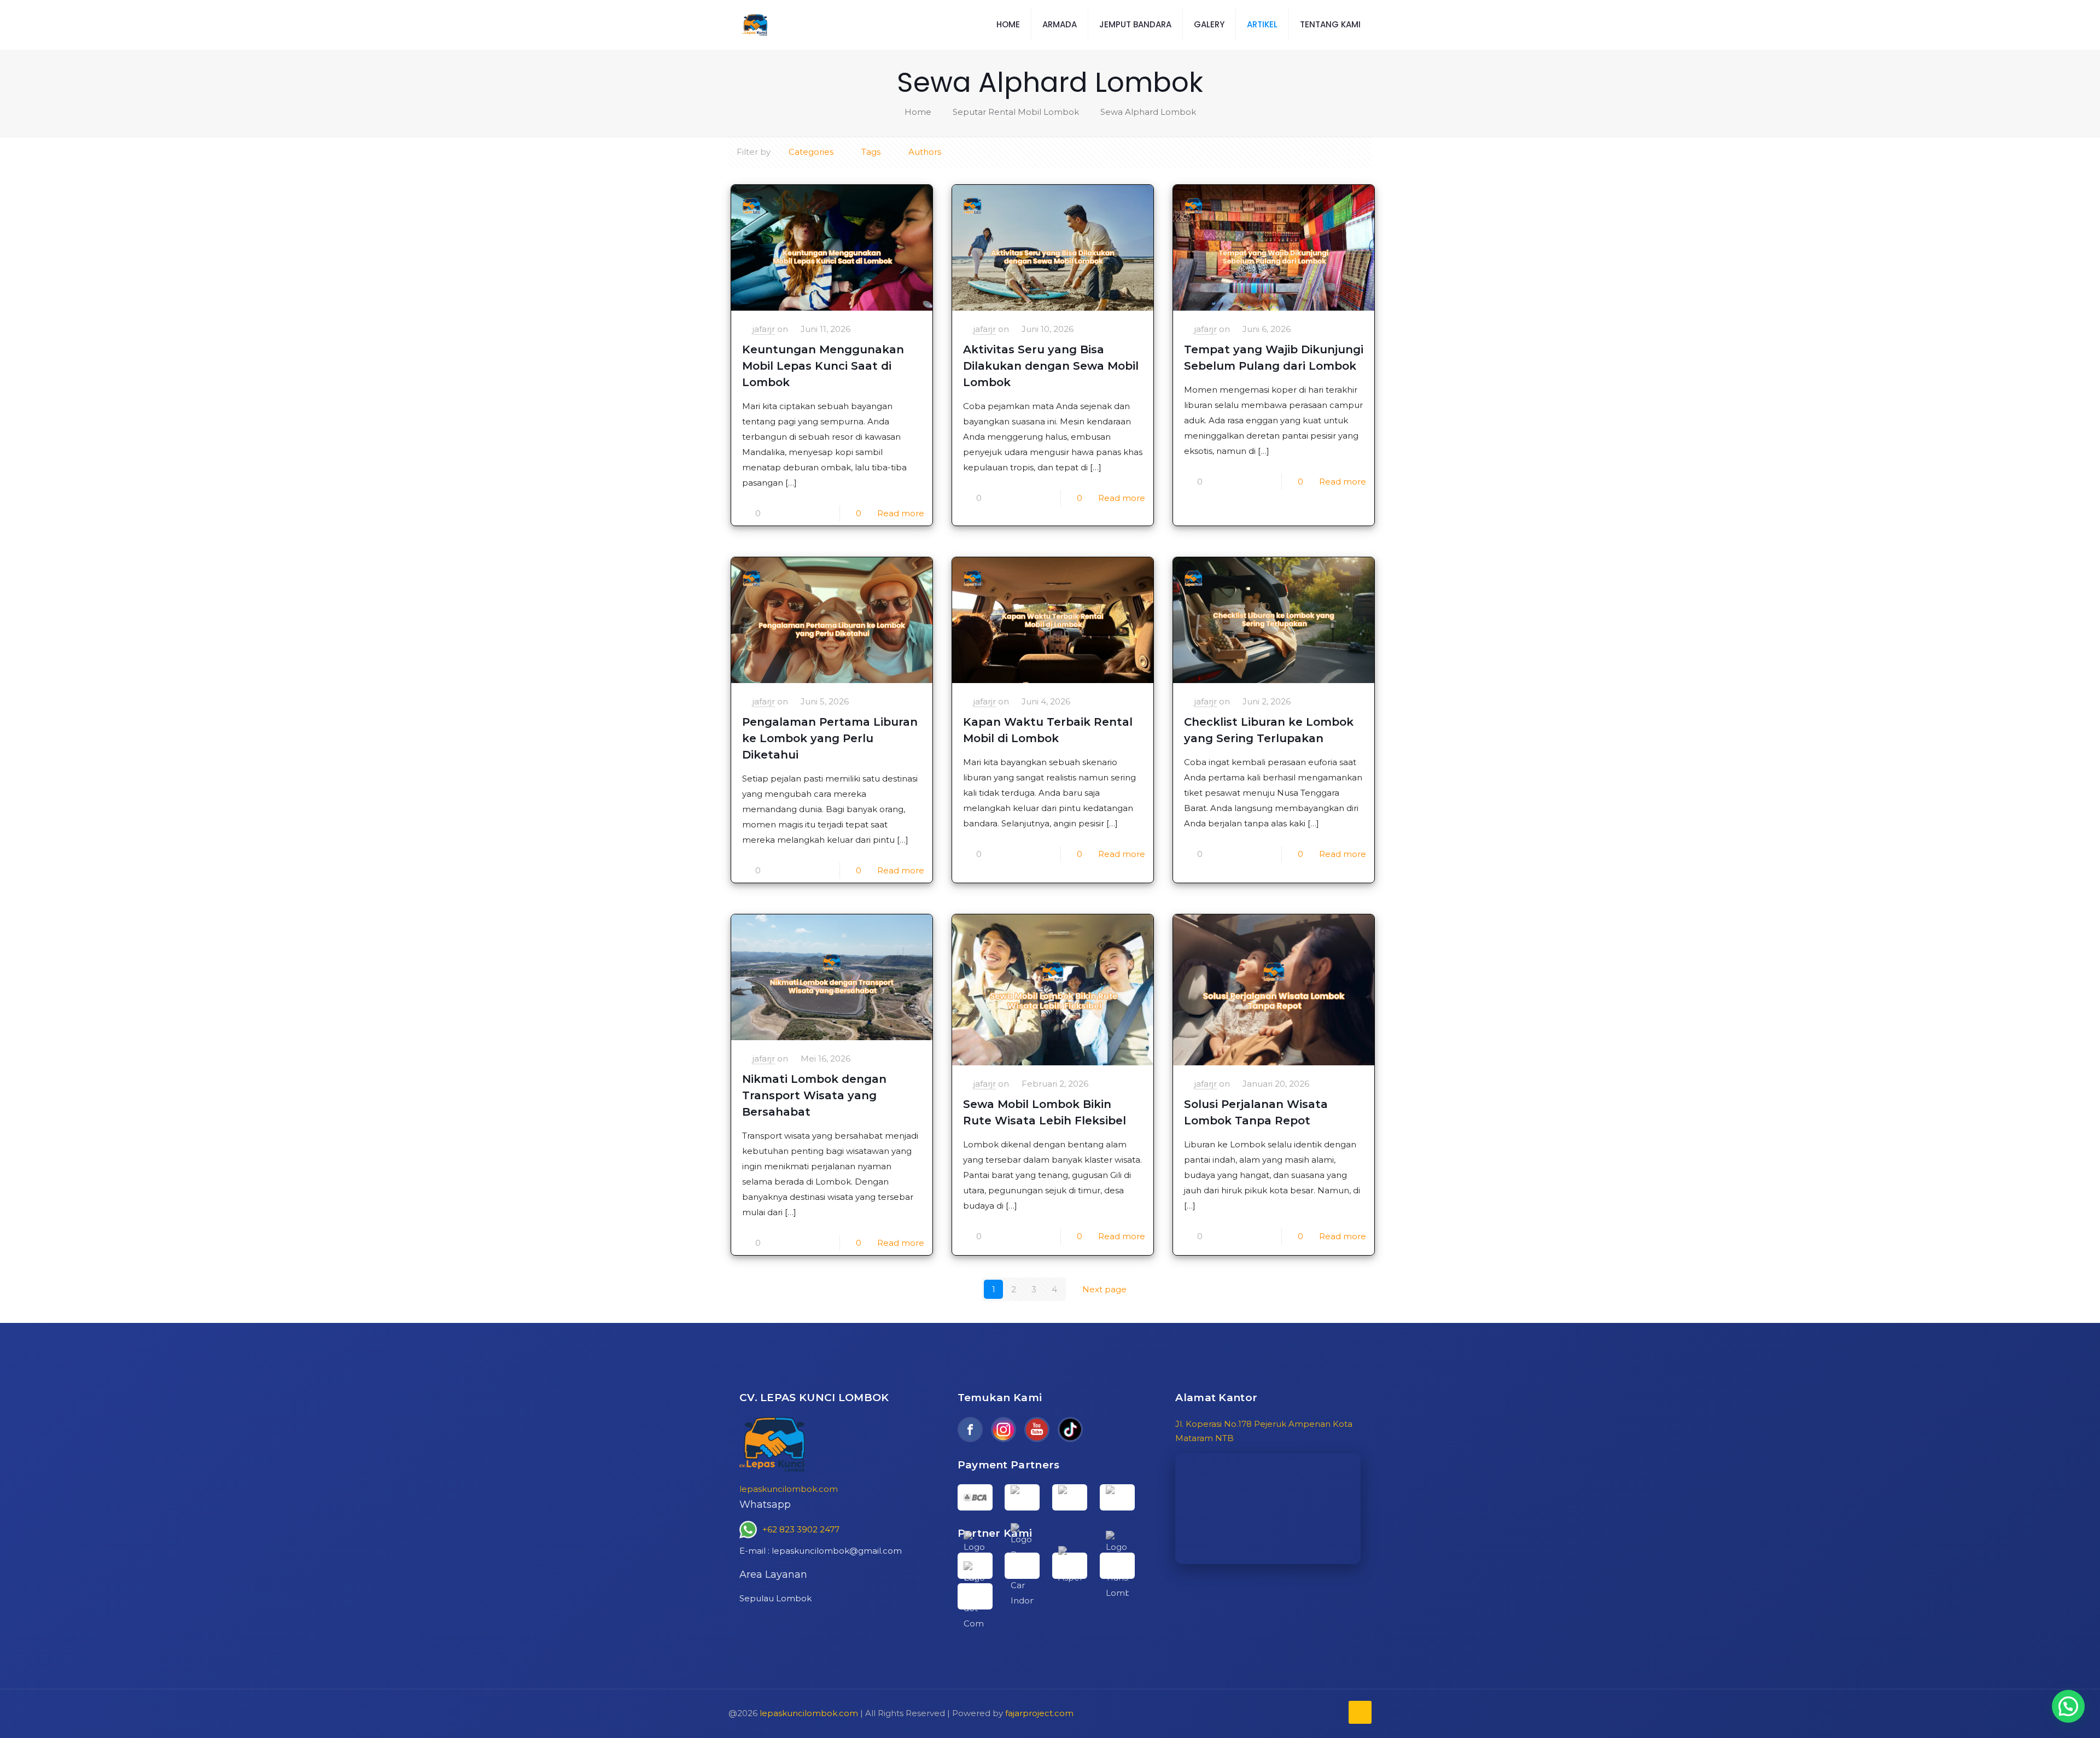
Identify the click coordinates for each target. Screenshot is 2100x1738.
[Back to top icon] (1360, 1712)
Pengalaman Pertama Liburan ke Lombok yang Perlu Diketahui (830, 738)
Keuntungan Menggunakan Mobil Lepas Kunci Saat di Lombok (823, 366)
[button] (2068, 1706)
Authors (925, 152)
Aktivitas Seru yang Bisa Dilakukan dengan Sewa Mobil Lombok (1051, 366)
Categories (811, 152)
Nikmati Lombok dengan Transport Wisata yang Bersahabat (814, 1095)
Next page (1104, 1289)
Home (918, 112)
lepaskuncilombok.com (789, 1489)
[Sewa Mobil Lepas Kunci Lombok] (756, 25)
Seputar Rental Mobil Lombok (1016, 112)
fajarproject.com (1039, 1713)
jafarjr (764, 329)
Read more (901, 513)
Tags (871, 152)
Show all (1324, 155)
